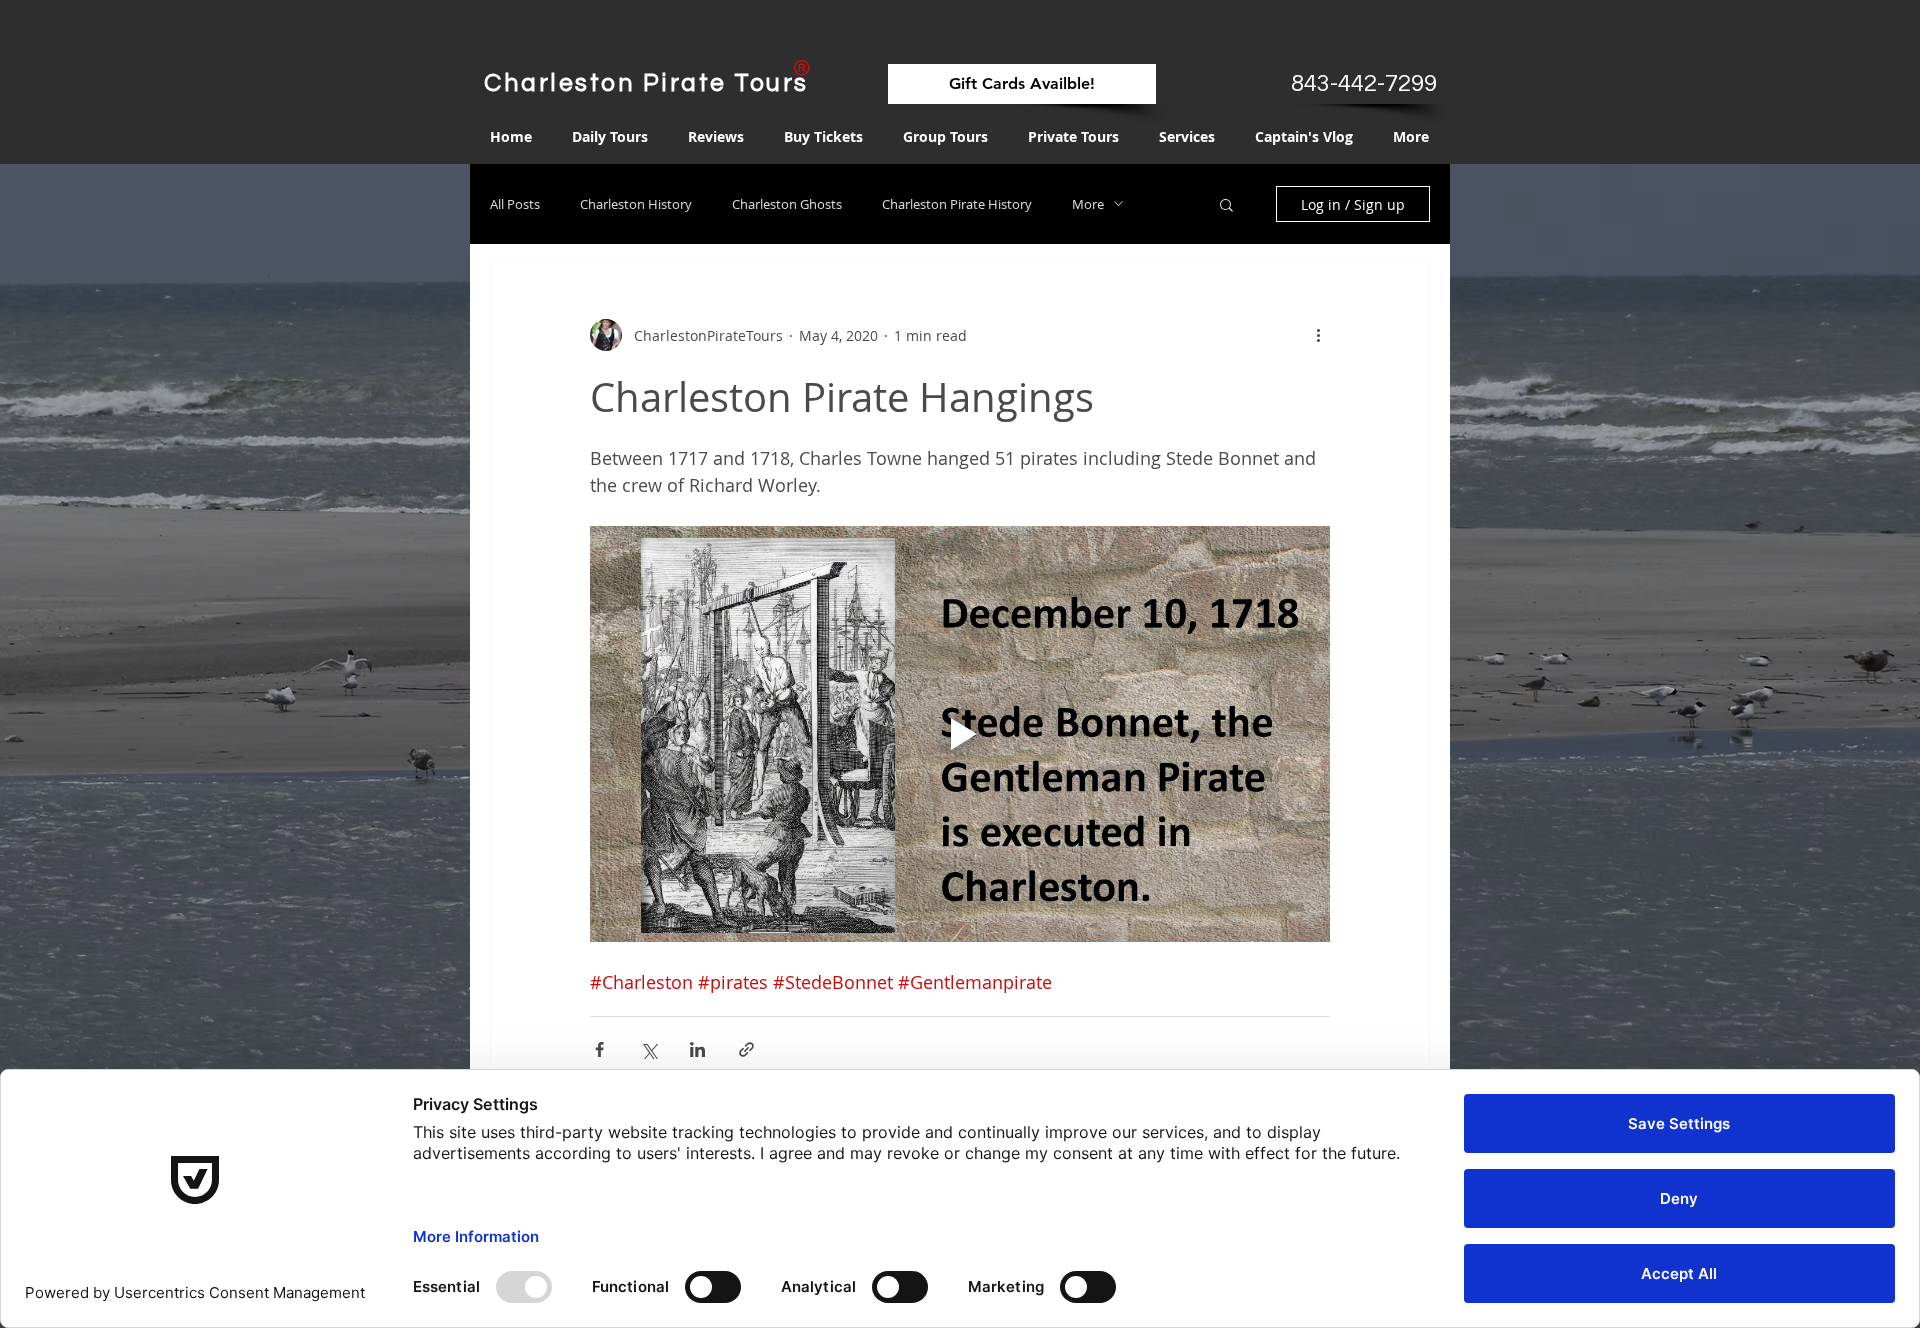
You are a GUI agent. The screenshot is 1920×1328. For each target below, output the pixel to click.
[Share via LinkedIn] (697, 1049)
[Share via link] (746, 1049)
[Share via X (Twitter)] (648, 1049)
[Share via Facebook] (599, 1049)
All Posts (515, 204)
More (1088, 204)
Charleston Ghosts (787, 204)
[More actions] (1318, 335)
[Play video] (960, 734)
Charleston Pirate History (957, 204)
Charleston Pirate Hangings (842, 397)
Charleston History (636, 204)
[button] (1226, 206)
